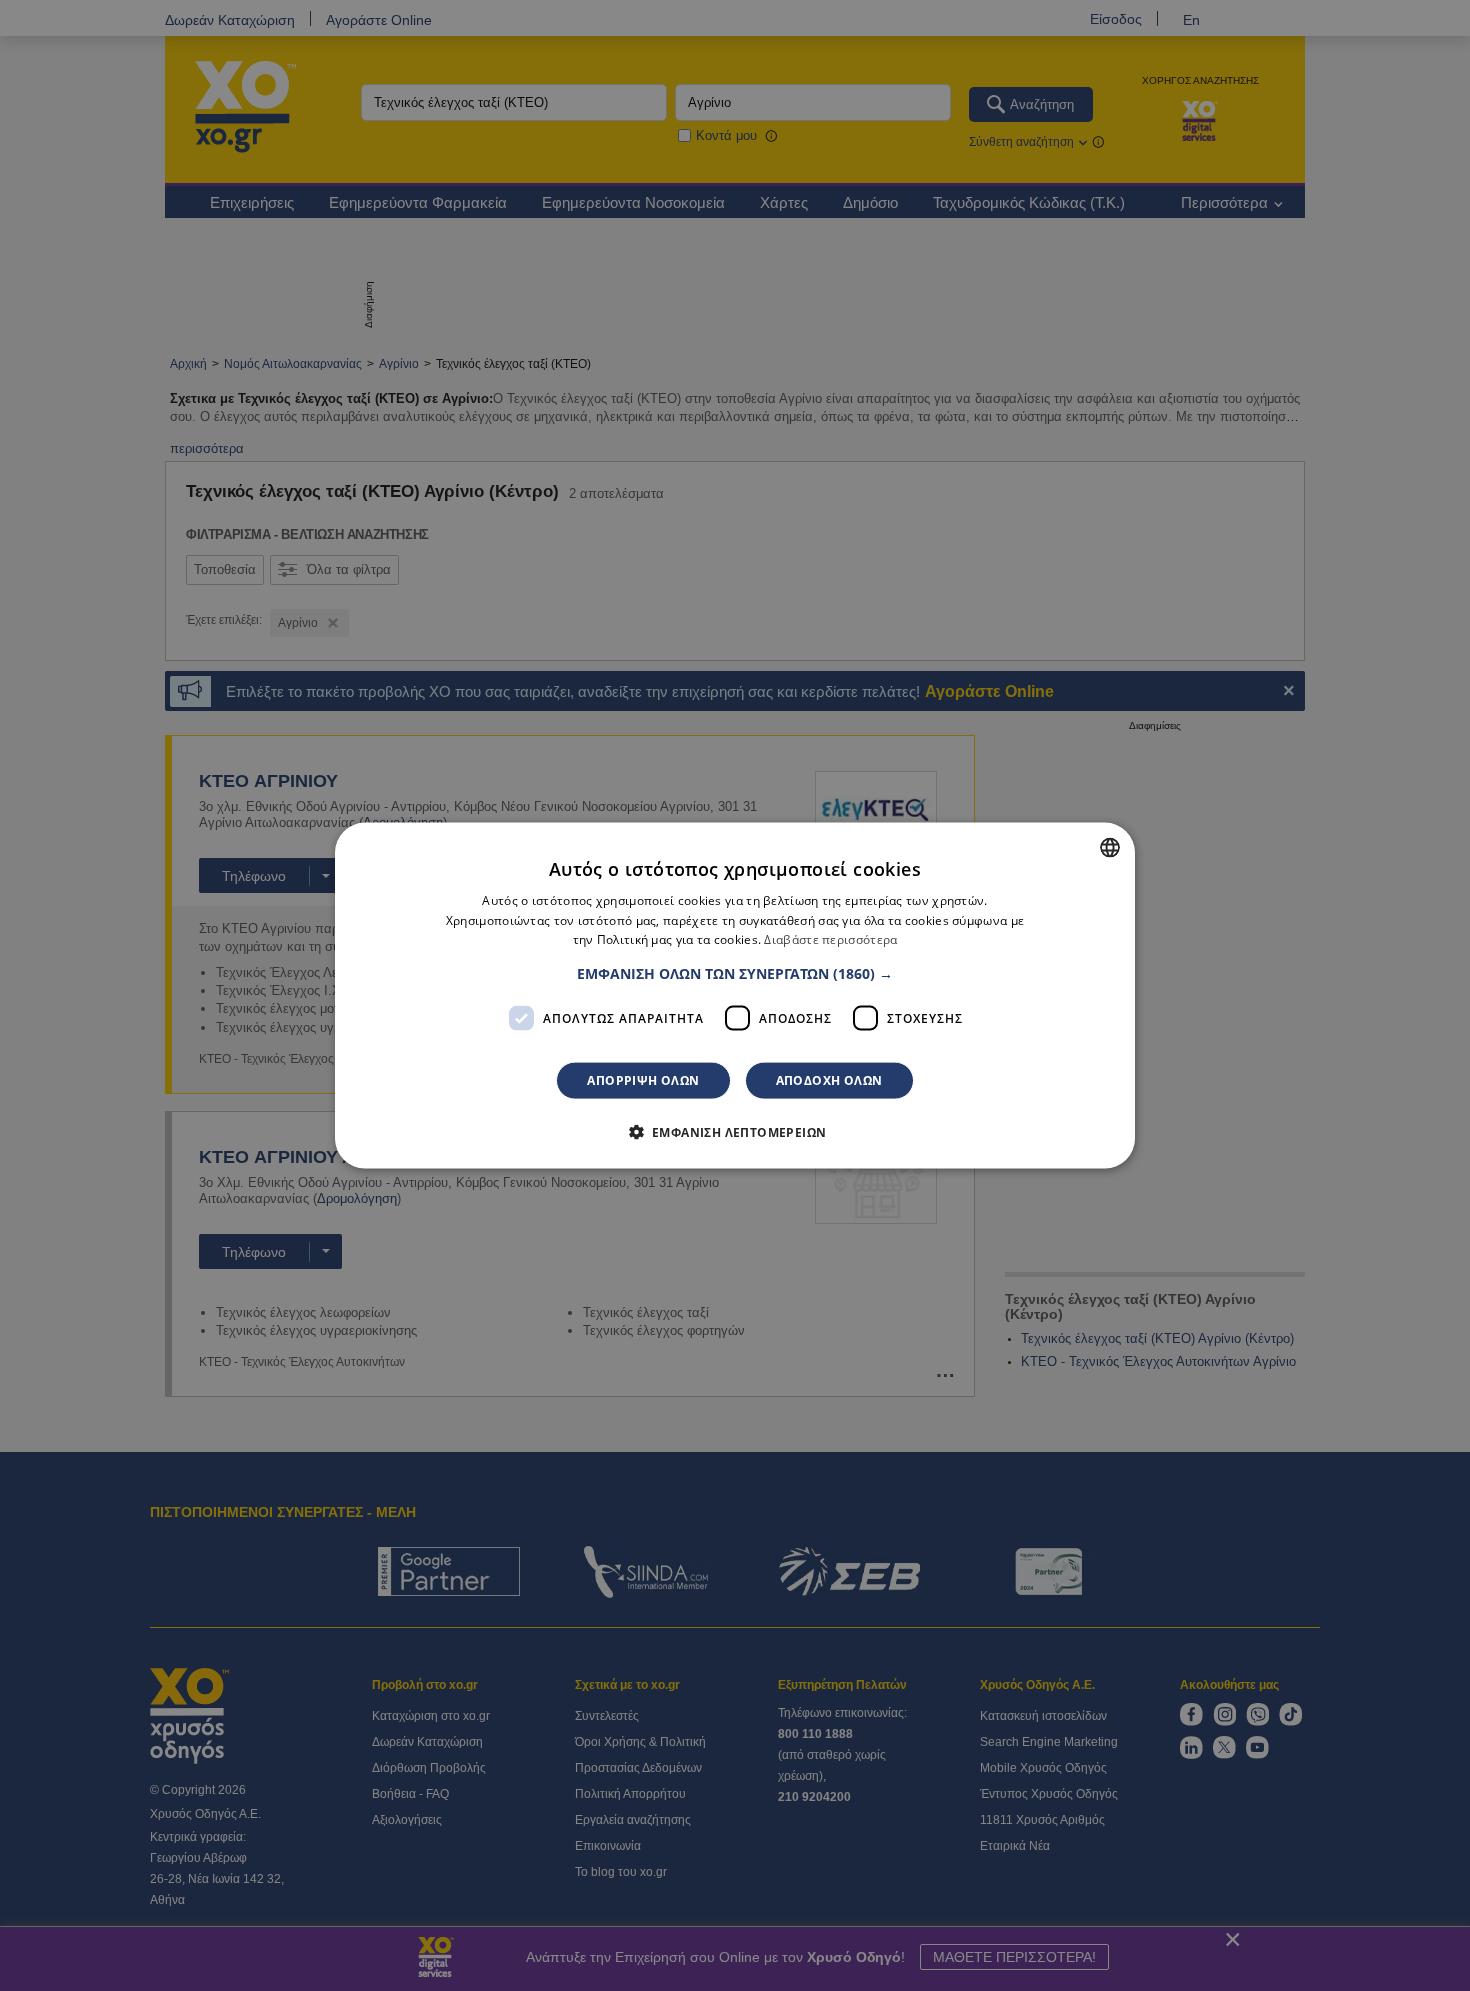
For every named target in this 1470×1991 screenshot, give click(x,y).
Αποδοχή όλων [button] (829, 1080)
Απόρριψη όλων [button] (643, 1080)
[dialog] (735, 995)
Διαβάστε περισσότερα (830, 939)
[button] (735, 974)
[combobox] (1110, 847)
